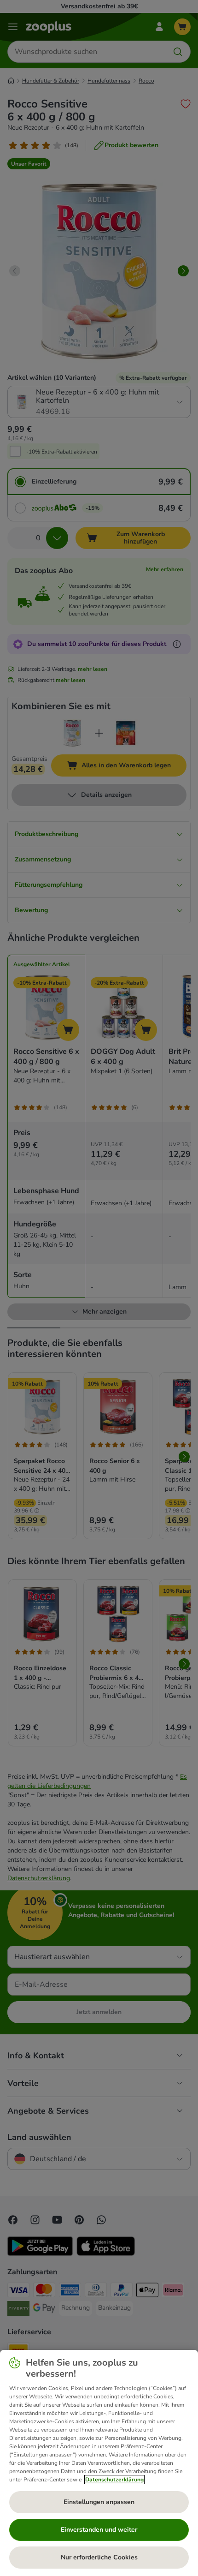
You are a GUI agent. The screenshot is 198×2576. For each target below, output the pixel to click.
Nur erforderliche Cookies (99, 2557)
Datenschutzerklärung (114, 2480)
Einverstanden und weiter (99, 2530)
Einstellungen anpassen (99, 2502)
